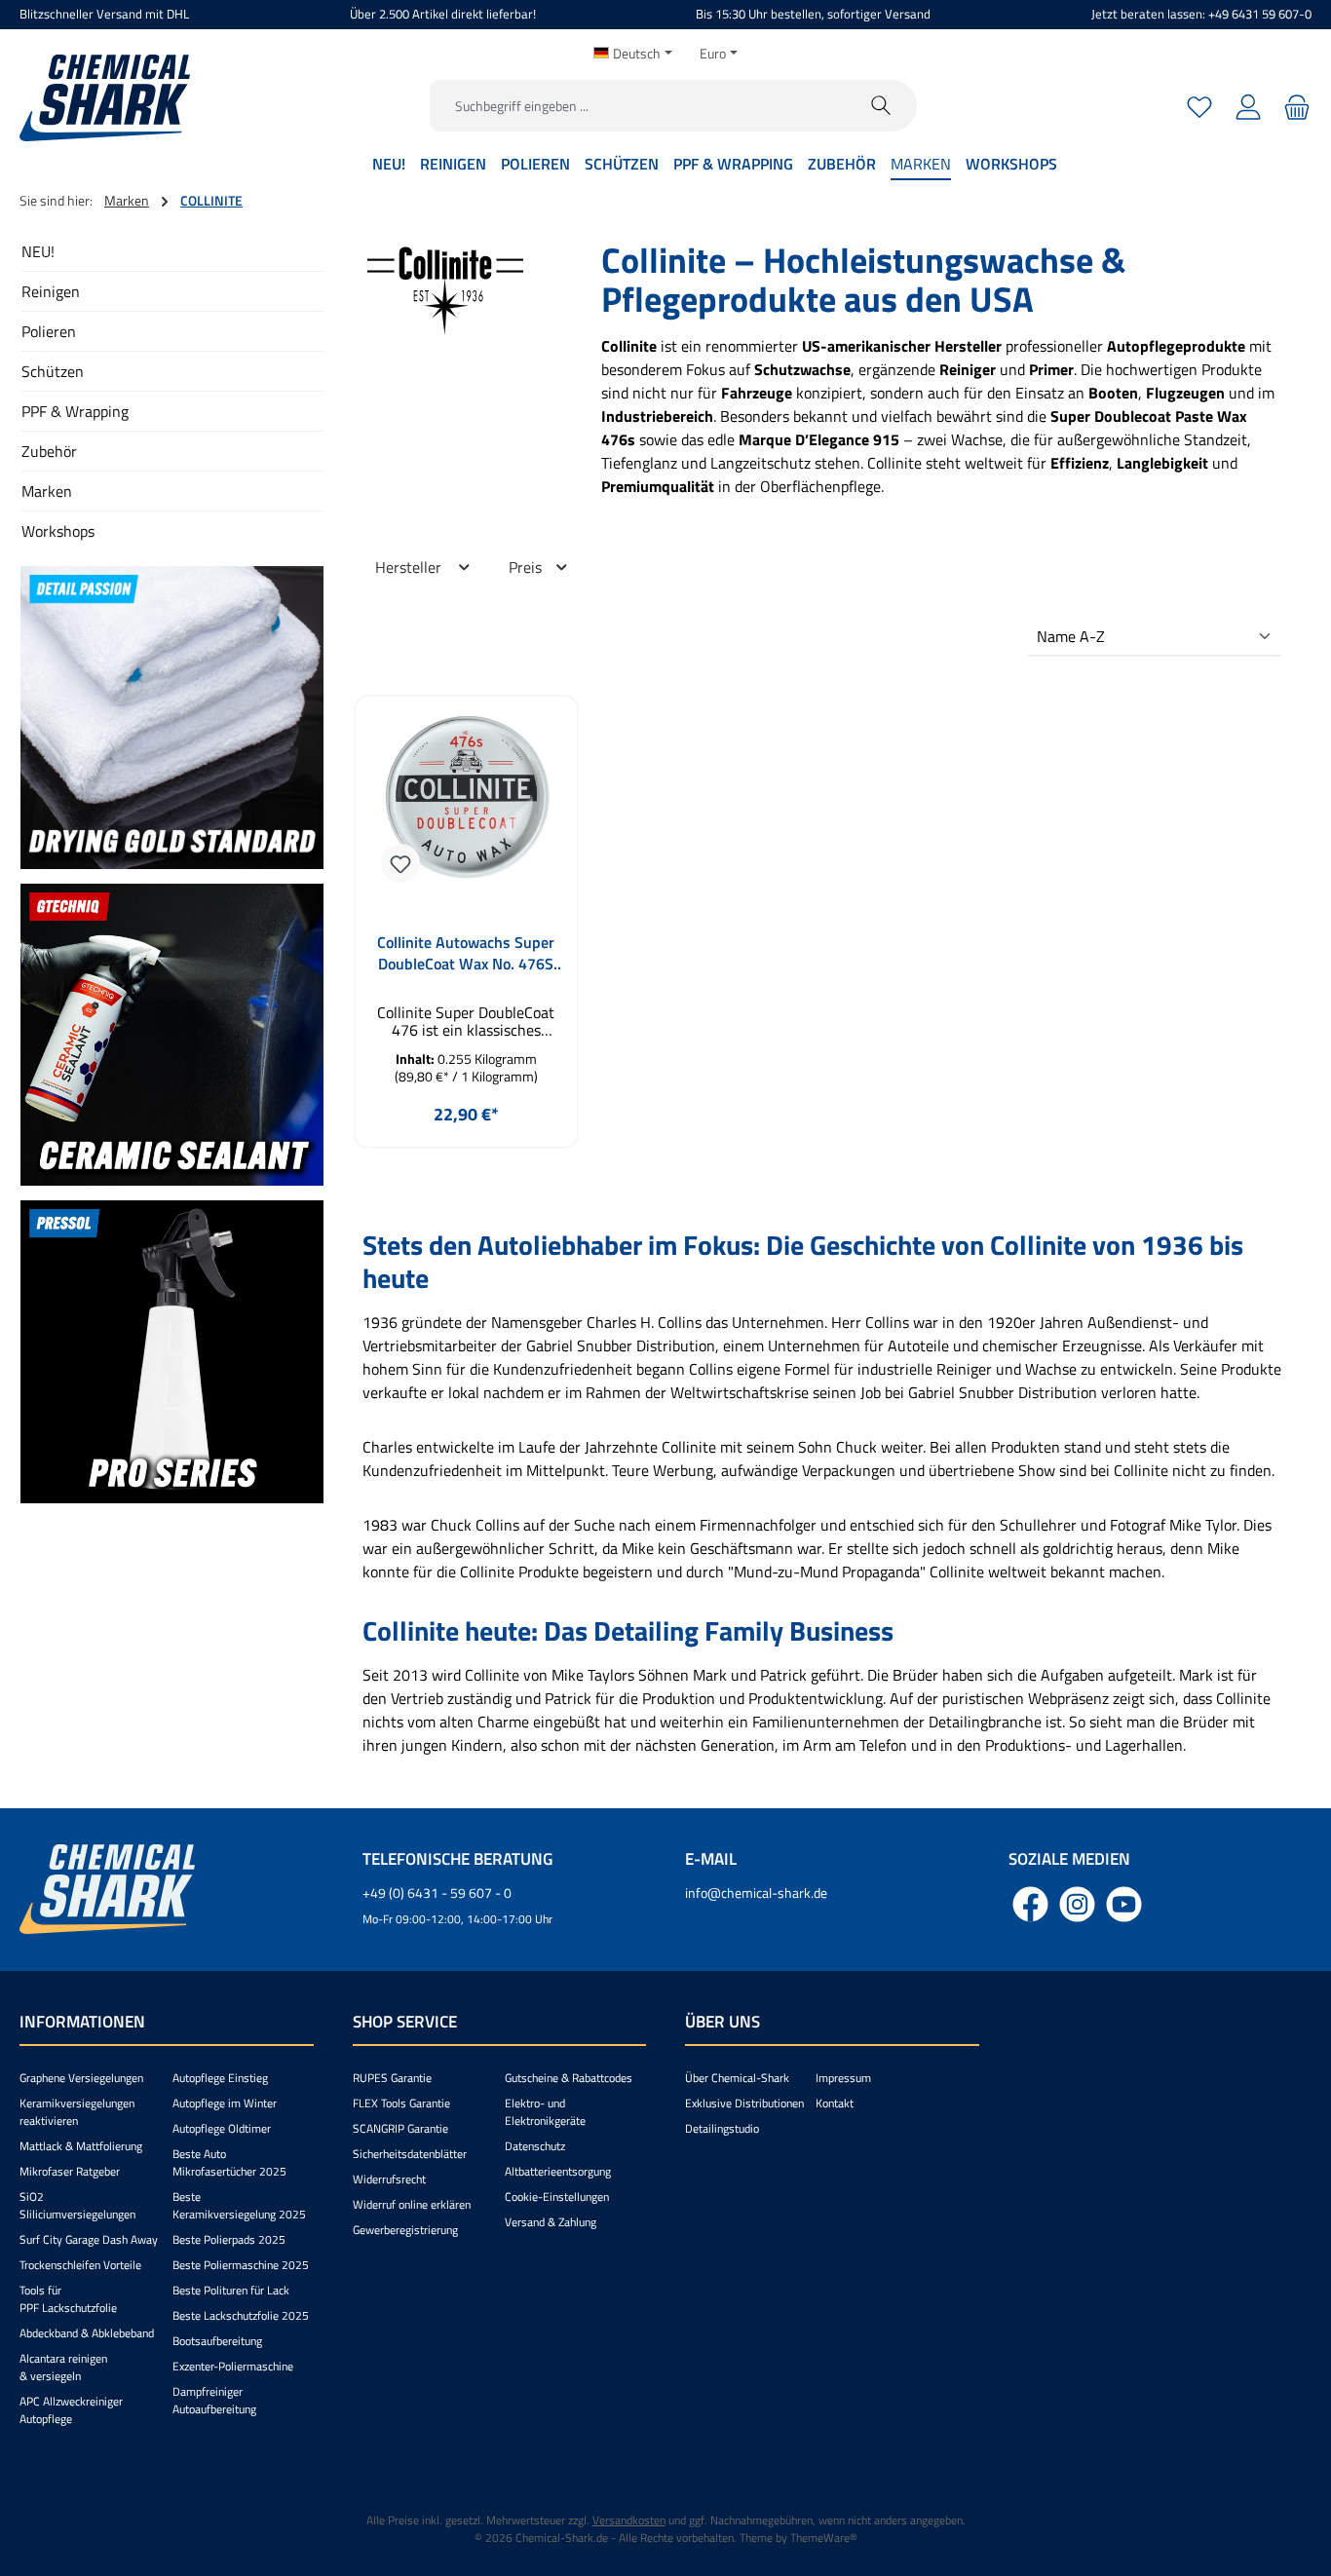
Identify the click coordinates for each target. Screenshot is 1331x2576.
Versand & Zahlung (551, 2222)
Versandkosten (629, 2520)
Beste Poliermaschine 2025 (241, 2265)
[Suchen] (881, 106)
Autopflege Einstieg (220, 2078)
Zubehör (49, 451)
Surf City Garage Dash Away (89, 2239)
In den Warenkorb (466, 1160)
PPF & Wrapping (75, 411)
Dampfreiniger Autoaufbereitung (214, 2400)
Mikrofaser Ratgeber (70, 2171)
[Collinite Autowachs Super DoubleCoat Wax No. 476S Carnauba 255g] (466, 805)
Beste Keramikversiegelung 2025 (239, 2205)
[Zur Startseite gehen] (105, 98)
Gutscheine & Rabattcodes (569, 2078)
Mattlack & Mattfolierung (81, 2146)
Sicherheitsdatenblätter (410, 2154)
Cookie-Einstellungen (557, 2197)
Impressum (843, 2078)
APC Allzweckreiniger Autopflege (71, 2410)
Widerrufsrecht (389, 2179)
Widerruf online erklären (412, 2204)
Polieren (49, 331)
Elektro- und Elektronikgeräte (545, 2112)
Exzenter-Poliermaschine (233, 2366)
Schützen (53, 371)
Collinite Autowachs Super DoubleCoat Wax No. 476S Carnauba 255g (466, 953)
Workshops (58, 531)
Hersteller (410, 567)
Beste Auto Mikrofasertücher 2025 (229, 2162)
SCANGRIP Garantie (400, 2128)
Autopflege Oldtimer (222, 2128)
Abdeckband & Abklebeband (87, 2333)
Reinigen (51, 291)
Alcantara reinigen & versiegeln (63, 2367)
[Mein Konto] (1248, 106)
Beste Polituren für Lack (231, 2290)
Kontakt (835, 2103)
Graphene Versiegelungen (81, 2078)
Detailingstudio (722, 2128)
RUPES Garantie (392, 2078)
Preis (527, 567)
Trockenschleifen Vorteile (80, 2265)
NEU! (38, 251)
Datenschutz (535, 2146)
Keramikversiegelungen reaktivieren (77, 2112)
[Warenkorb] (1294, 106)
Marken (47, 491)
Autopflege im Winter (225, 2103)
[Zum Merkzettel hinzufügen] (400, 863)
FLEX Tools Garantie (401, 2103)
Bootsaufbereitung (217, 2341)
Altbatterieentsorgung (558, 2171)
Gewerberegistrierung (405, 2230)
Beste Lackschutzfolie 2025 (241, 2315)
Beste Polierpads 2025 (229, 2239)
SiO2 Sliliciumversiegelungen (77, 2205)
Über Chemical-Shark (737, 2078)
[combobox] (638, 106)
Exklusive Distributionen (744, 2103)
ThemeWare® (824, 2538)
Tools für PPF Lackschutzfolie (68, 2299)
